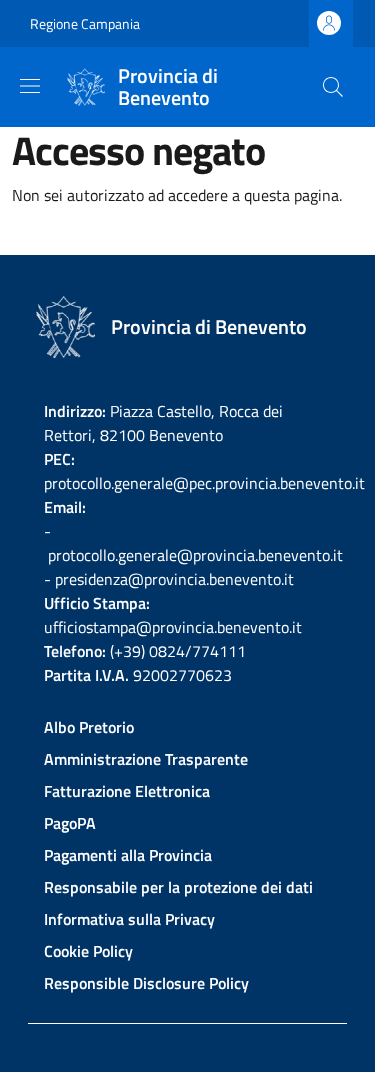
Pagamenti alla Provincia (128, 855)
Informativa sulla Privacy (129, 919)
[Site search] (333, 87)
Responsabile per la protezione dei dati (178, 887)
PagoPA (70, 823)
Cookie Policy (88, 951)
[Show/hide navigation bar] (30, 86)
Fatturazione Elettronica (127, 791)
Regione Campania (85, 23)
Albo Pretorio (89, 727)
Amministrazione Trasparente (146, 759)
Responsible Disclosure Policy (146, 983)
